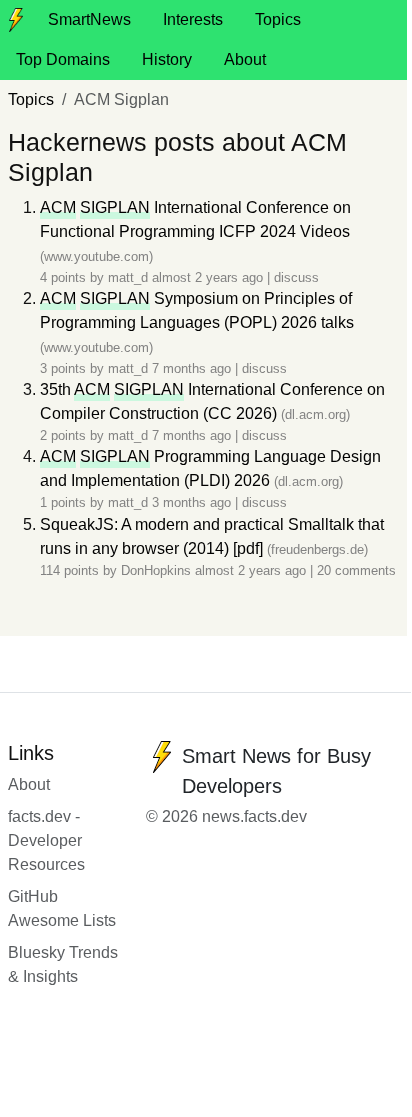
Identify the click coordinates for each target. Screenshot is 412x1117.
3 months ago (193, 502)
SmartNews (89, 19)
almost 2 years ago (209, 277)
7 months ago (193, 368)
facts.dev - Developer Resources (46, 840)
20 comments (356, 570)
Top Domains (63, 59)
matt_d (128, 277)
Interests (193, 19)
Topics (278, 19)
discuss (296, 277)
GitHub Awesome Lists (62, 908)
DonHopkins (156, 570)
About (245, 59)
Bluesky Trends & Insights (63, 964)
